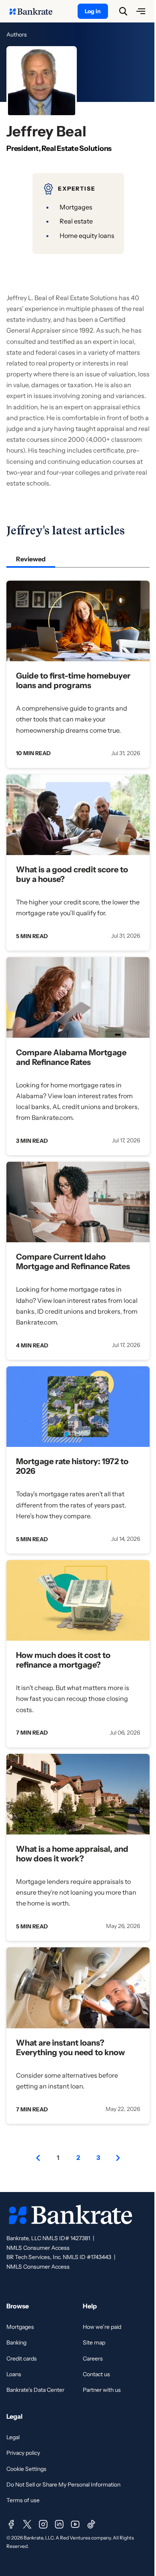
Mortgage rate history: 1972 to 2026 (72, 1466)
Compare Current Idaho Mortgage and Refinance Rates (73, 1262)
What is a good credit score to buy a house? (72, 874)
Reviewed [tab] (31, 559)
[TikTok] (91, 2524)
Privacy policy (23, 2453)
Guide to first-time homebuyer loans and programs (73, 681)
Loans (14, 2374)
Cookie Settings (26, 2469)
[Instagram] (43, 2524)
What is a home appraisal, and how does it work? (72, 1854)
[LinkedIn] (59, 2524)
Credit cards (22, 2359)
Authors (17, 35)
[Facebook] (11, 2524)
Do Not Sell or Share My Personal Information (63, 2485)
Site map (94, 2342)
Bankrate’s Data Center (35, 2390)
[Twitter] (27, 2524)
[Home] (35, 11)
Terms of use (23, 2500)
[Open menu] (141, 11)
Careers (93, 2359)
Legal (13, 2437)
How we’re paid (102, 2327)
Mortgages (20, 2327)
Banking (16, 2342)
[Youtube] (75, 2524)
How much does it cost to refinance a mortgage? (63, 1660)
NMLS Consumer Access (38, 2248)
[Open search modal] (123, 11)
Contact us (96, 2374)
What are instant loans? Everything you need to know (70, 2048)
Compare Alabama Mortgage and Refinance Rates (71, 1057)
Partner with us (102, 2390)
